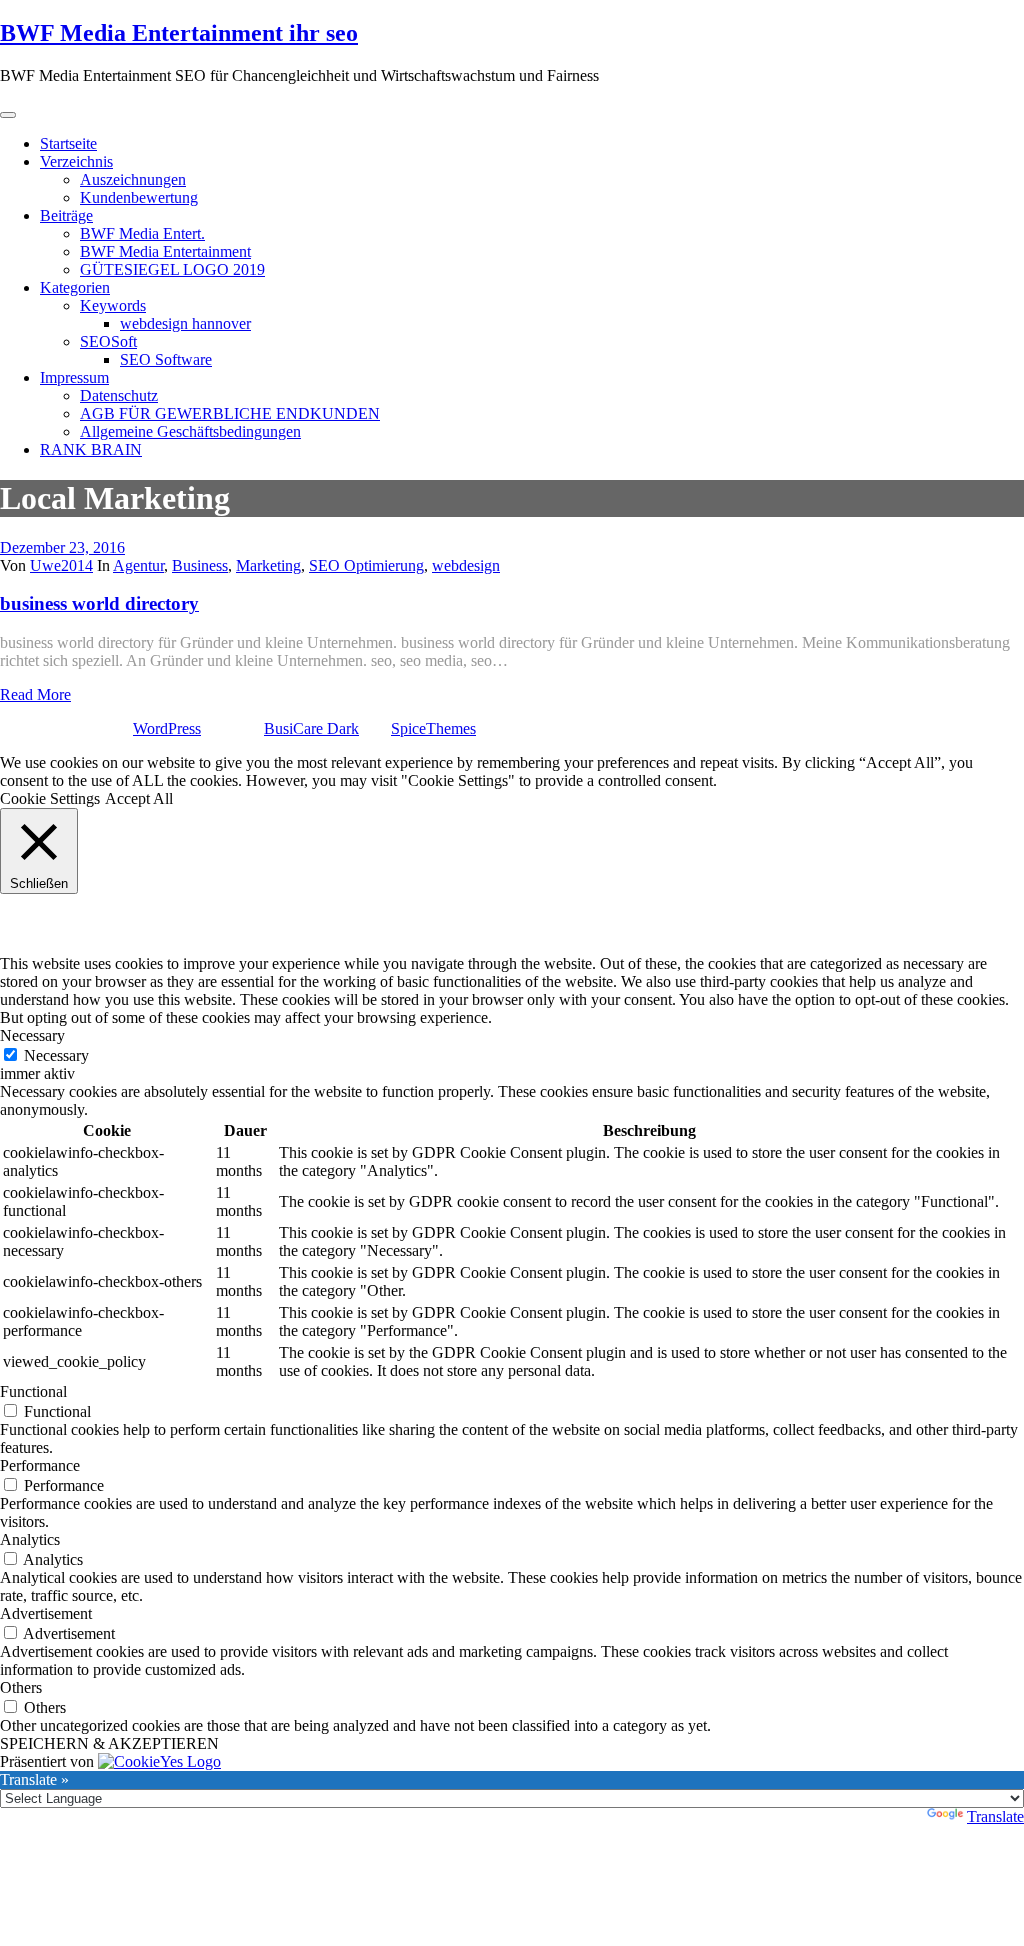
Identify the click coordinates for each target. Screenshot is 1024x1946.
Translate (995, 1816)
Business (200, 565)
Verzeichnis (76, 161)
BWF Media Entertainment (165, 251)
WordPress (167, 728)
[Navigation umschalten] (8, 115)
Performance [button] (40, 1465)
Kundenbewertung (139, 197)
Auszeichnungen (133, 179)
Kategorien (75, 287)
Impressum (74, 377)
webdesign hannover (185, 323)
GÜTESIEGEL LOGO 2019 (172, 269)
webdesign (466, 565)
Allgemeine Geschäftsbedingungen (190, 431)
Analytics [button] (30, 1539)
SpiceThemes (433, 728)
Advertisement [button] (46, 1613)
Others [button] (21, 1687)
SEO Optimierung (366, 565)
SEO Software (166, 359)
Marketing (268, 565)
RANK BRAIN (91, 449)
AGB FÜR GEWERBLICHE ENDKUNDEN (230, 413)
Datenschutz (119, 395)
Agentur (138, 565)
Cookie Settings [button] (50, 798)
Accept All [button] (139, 798)
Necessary (56, 1055)
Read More (35, 694)
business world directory (99, 603)
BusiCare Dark (311, 728)
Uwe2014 (61, 565)
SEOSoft (108, 341)
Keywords (113, 305)
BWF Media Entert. (142, 233)
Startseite (68, 143)
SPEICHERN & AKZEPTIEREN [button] (109, 1743)
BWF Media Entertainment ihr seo (179, 33)
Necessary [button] (32, 1035)
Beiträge (66, 215)
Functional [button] (33, 1391)
